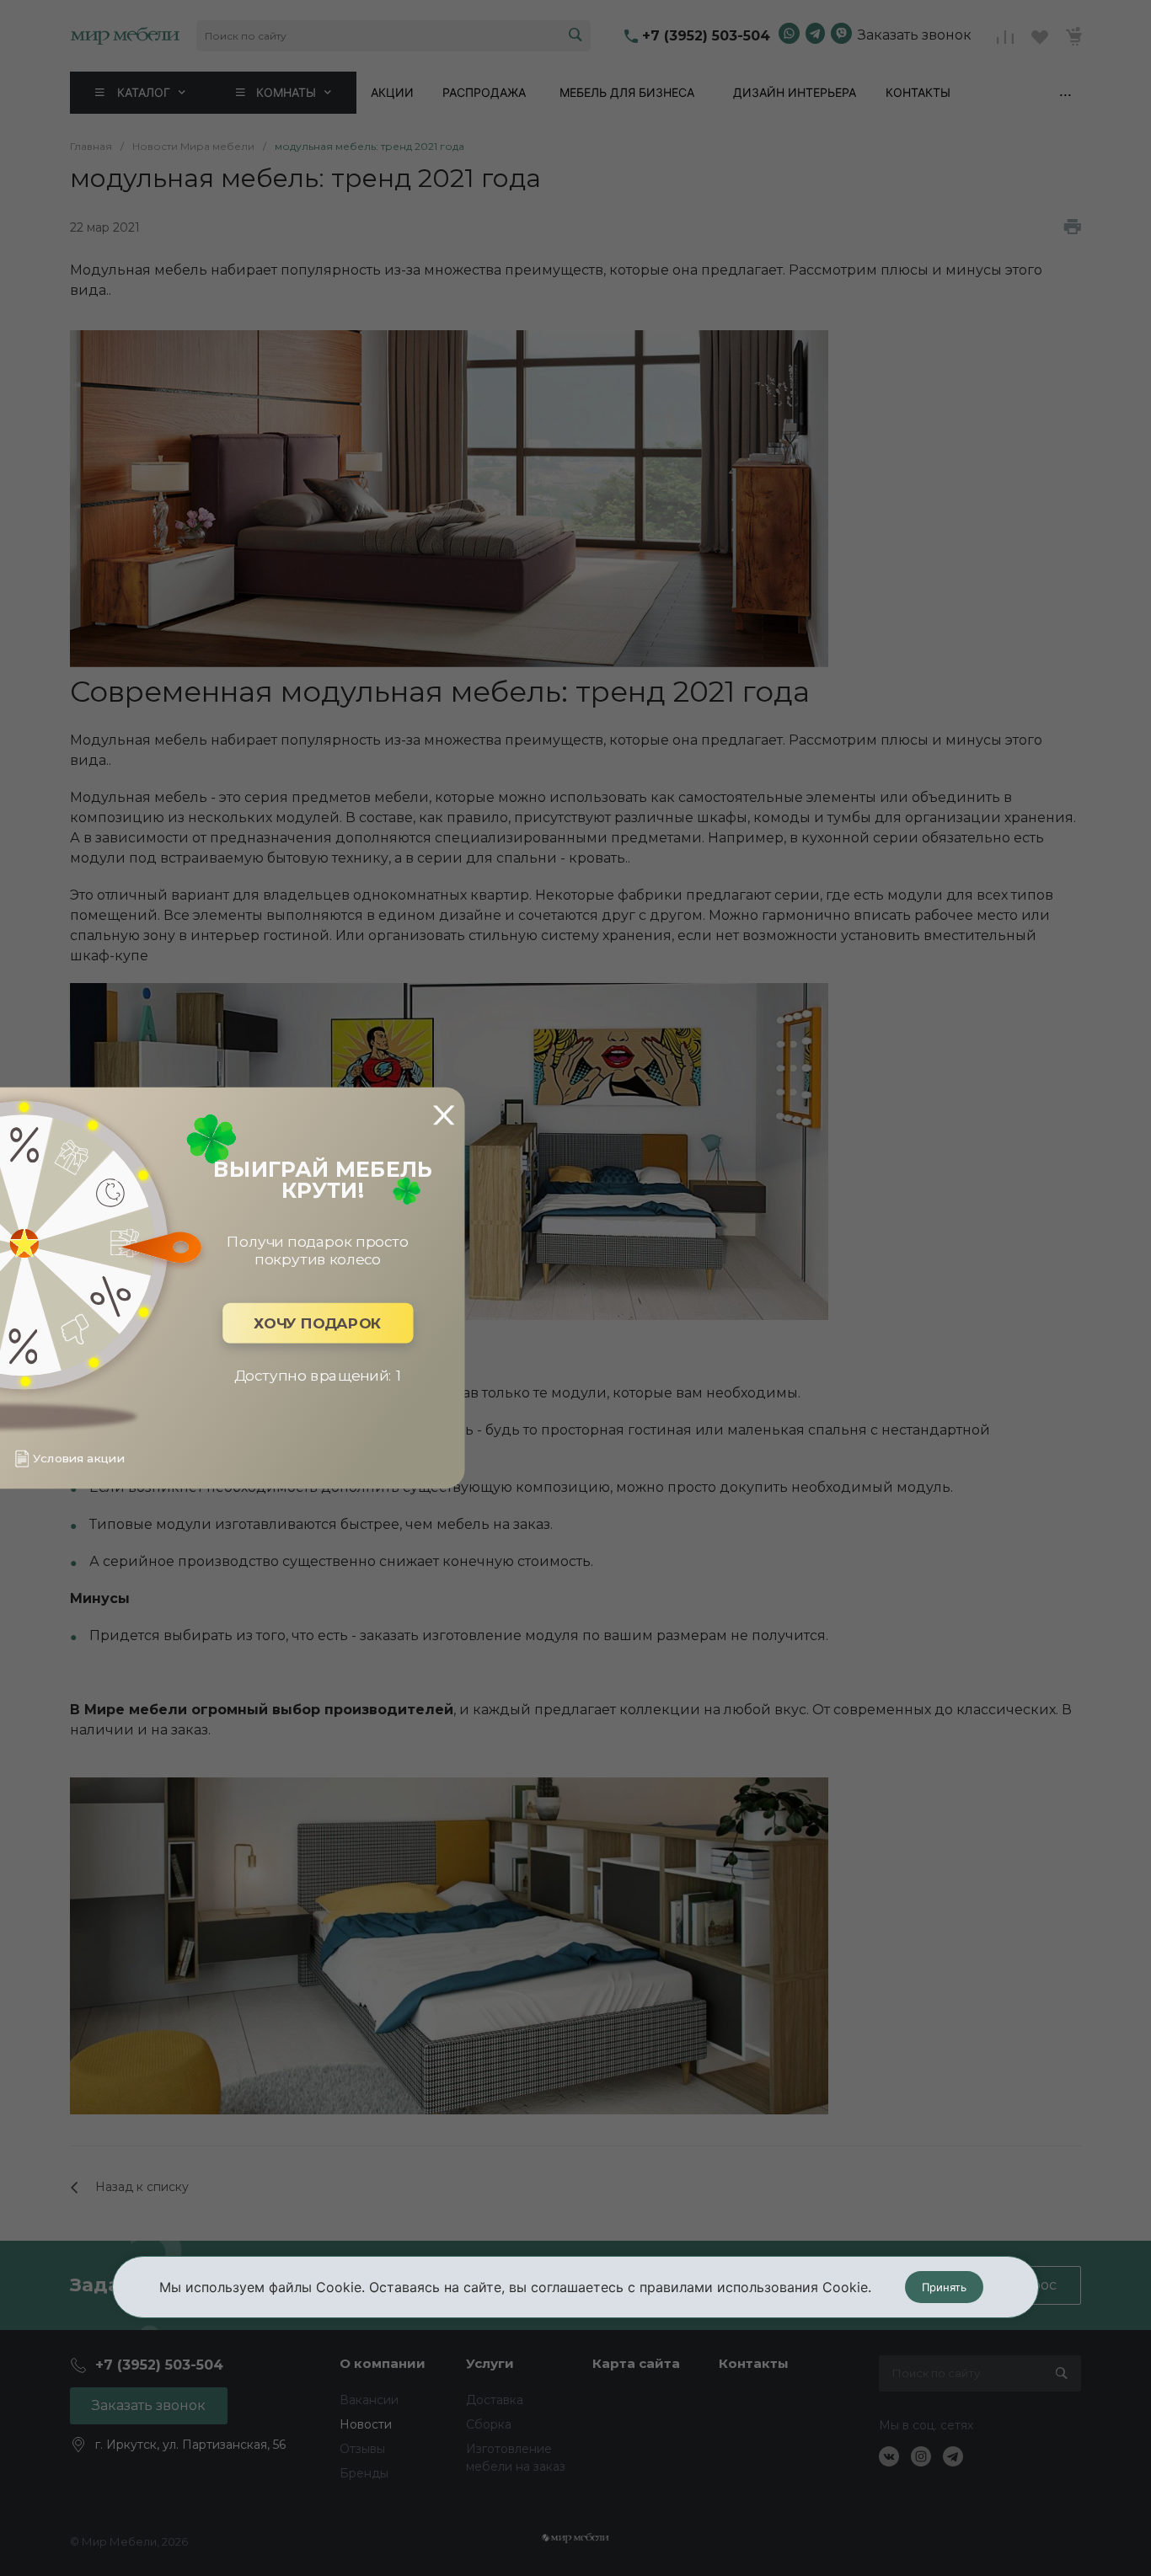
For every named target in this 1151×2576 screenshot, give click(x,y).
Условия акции (78, 1459)
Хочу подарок (318, 1323)
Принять (944, 2287)
